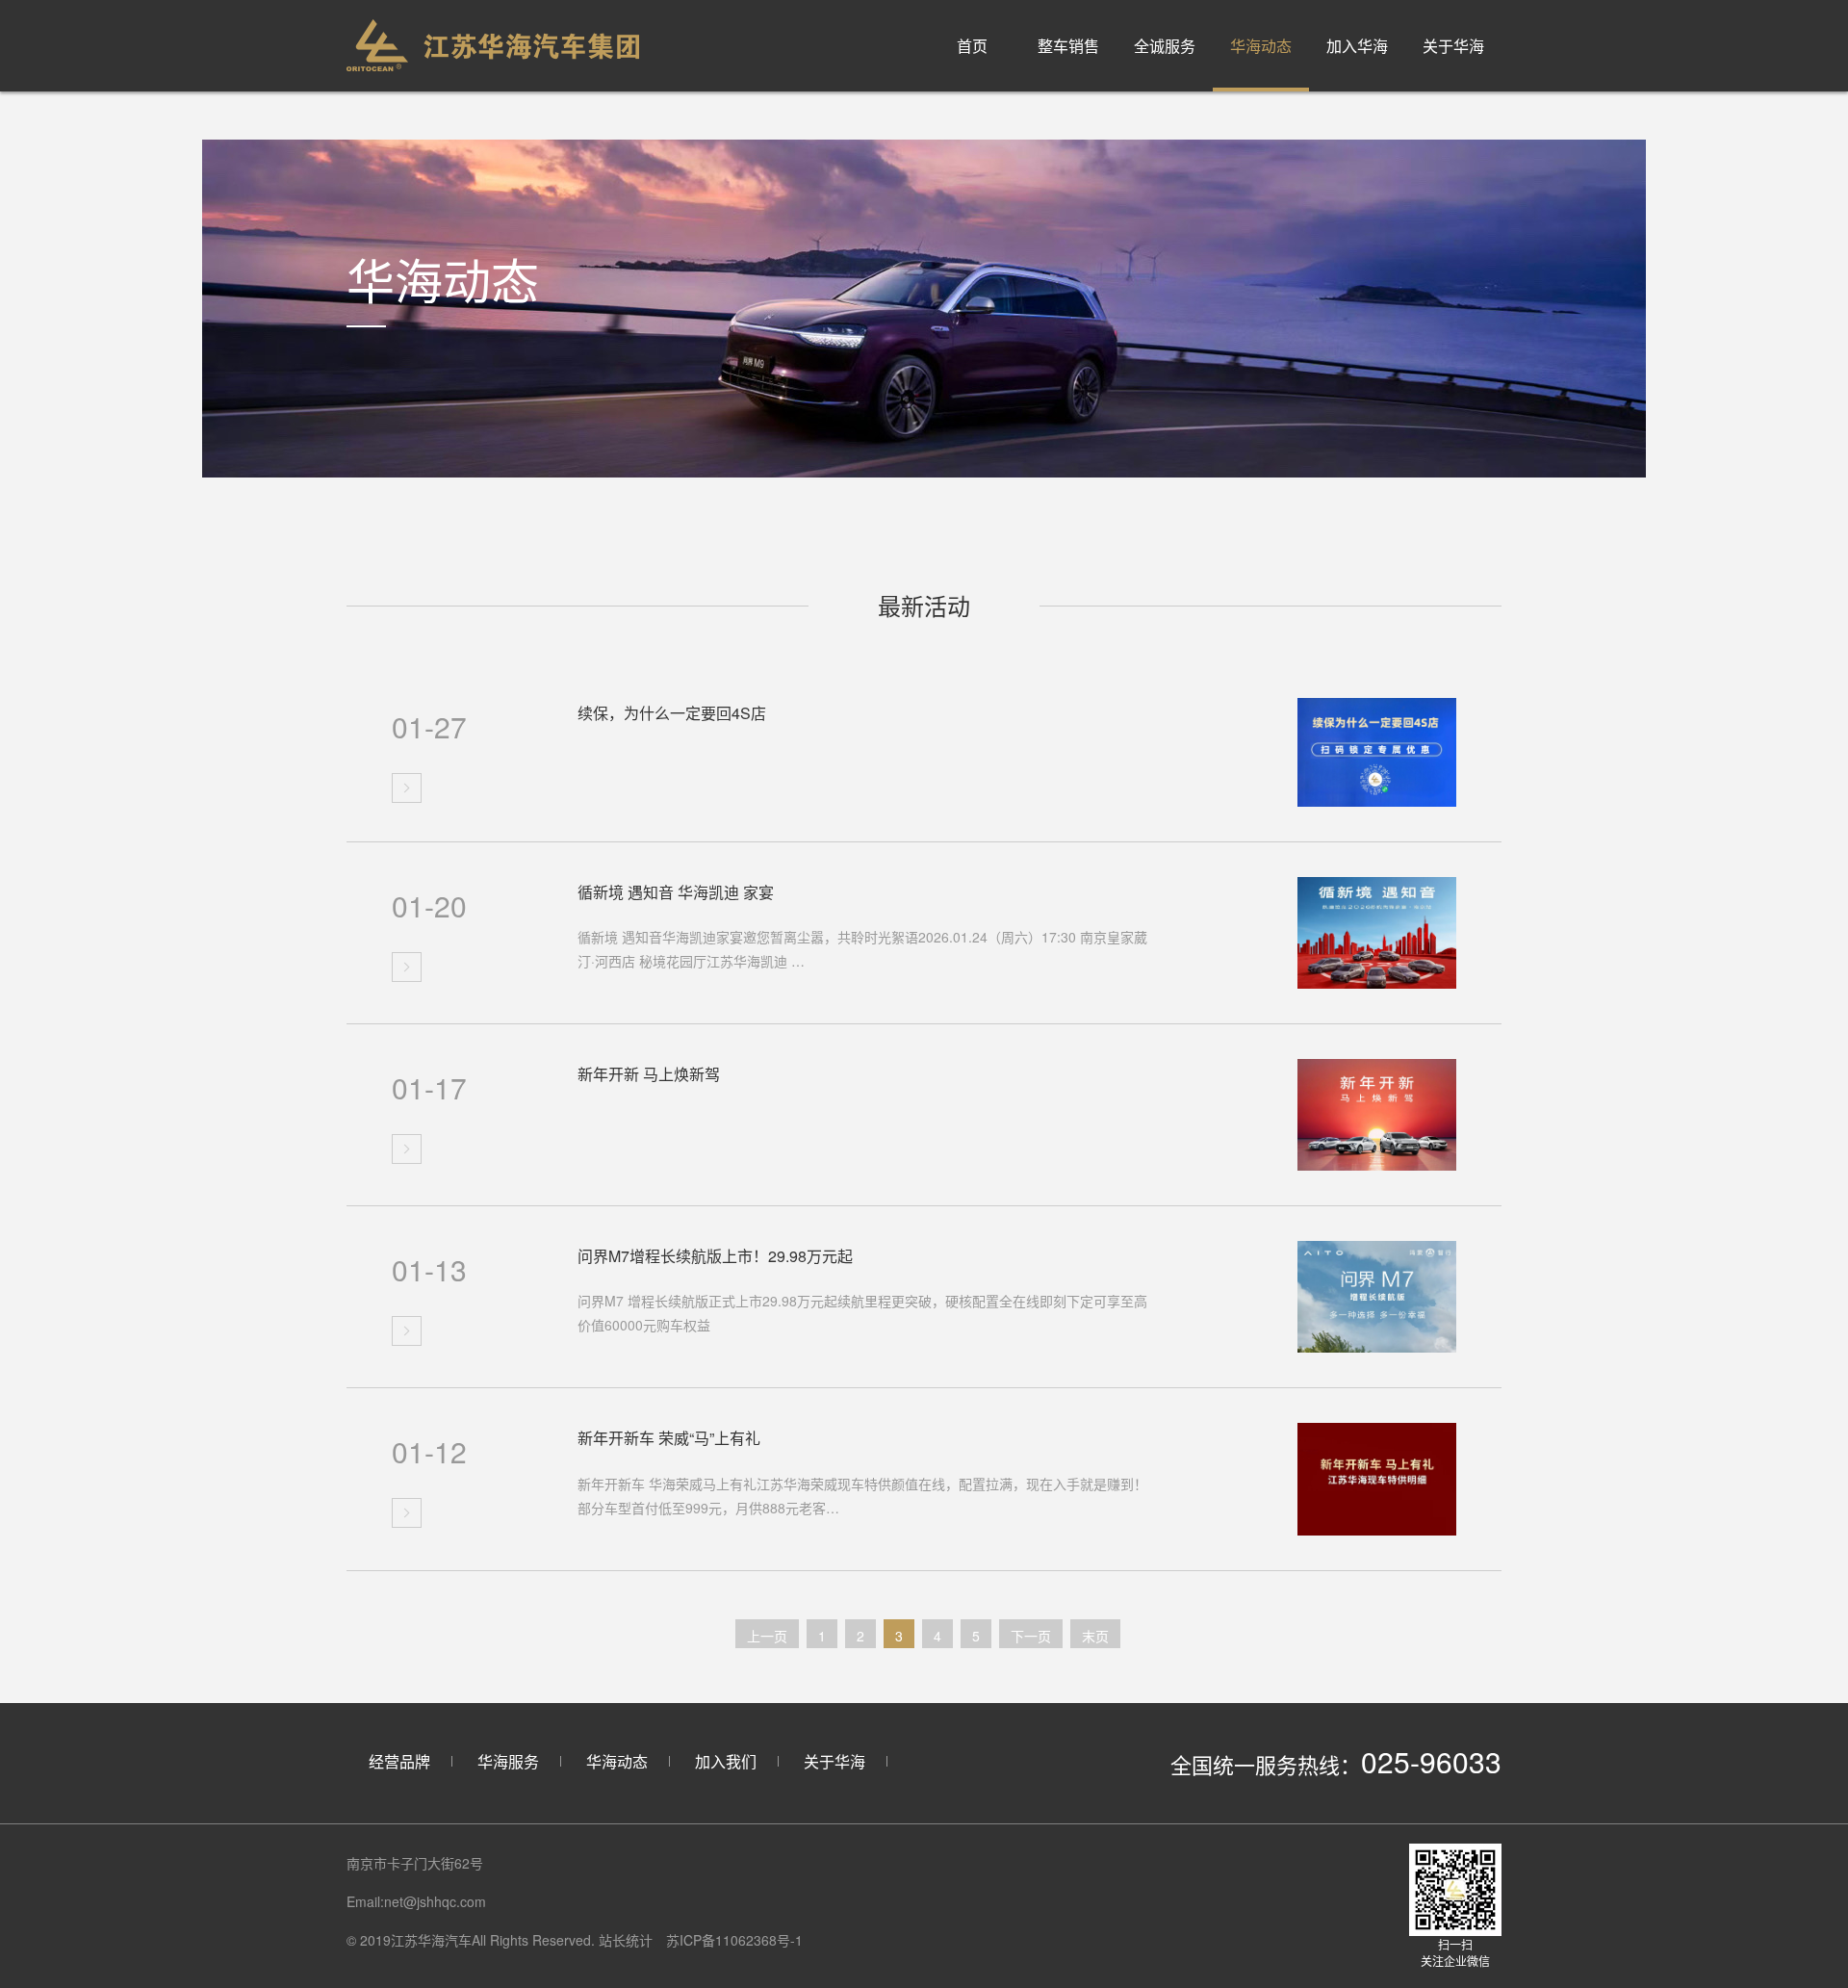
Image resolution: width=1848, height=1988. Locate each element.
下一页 (1031, 1636)
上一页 (767, 1636)
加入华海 (1357, 46)
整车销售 (1068, 46)
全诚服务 (1165, 46)
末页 (1095, 1636)
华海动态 (1261, 46)
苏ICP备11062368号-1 (734, 1940)
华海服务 (508, 1761)
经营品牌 (399, 1761)
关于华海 (1453, 46)
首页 (972, 46)
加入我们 (726, 1761)
